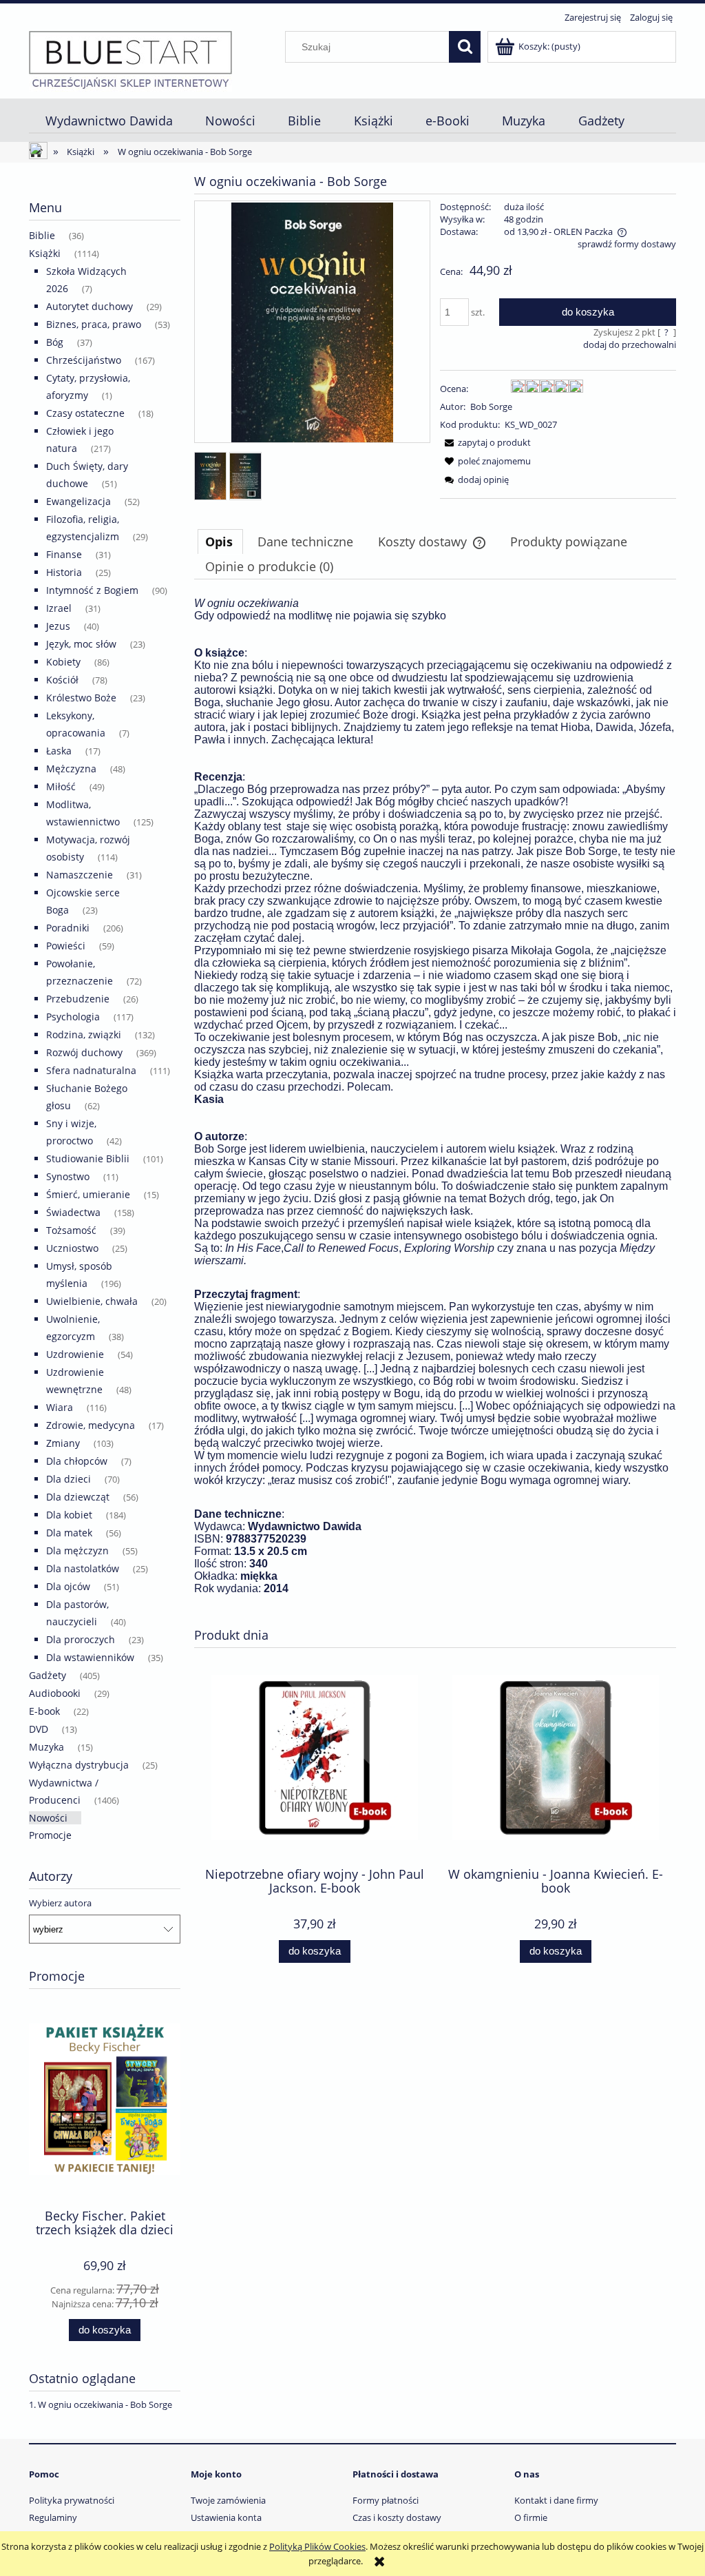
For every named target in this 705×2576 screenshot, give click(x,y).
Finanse (64, 554)
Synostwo (68, 1176)
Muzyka (46, 1747)
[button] (485, 442)
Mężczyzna (71, 769)
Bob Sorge (491, 406)
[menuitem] (109, 121)
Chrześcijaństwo (84, 360)
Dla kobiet (69, 1515)
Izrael (59, 608)
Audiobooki (55, 1693)
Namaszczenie (80, 875)
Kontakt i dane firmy (556, 2500)
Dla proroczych (81, 1639)
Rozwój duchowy (84, 1052)
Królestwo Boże (81, 698)
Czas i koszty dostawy (397, 2517)
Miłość (61, 786)
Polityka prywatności (72, 2500)
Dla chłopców (77, 1461)
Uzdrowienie (75, 1354)
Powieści (66, 946)
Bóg (55, 342)
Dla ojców (68, 1586)
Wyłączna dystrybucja (79, 1765)
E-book (44, 1711)
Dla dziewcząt (78, 1497)
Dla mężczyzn (77, 1550)
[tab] (220, 542)
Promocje (50, 1835)
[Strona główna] (130, 59)
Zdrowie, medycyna (91, 1425)
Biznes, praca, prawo (94, 324)
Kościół (62, 680)
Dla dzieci (69, 1479)
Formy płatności (386, 2500)
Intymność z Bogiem (92, 590)
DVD (39, 1729)
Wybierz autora (60, 1903)
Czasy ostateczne (85, 413)
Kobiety (63, 662)
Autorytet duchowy (90, 306)
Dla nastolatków (83, 1568)
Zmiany (63, 1443)
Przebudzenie (78, 999)
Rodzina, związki (84, 1034)
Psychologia (73, 1017)
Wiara (60, 1407)
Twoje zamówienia (228, 2500)
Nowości (48, 1818)
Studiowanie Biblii (88, 1158)
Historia (64, 572)
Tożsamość (71, 1230)
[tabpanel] (435, 1107)
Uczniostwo (72, 1248)
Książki (45, 253)
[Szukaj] (465, 47)
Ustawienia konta (226, 2517)
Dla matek (69, 1533)
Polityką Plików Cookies (317, 2546)
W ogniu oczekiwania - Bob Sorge (105, 2404)
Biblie (42, 235)
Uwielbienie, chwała (92, 1301)
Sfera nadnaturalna (91, 1070)
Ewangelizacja (78, 501)
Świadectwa (73, 1212)
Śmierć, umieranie (88, 1194)
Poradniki (68, 928)
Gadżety (48, 1675)
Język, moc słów (81, 644)
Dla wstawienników (90, 1657)
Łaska (59, 751)
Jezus (58, 626)
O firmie (531, 2517)
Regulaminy (53, 2517)
